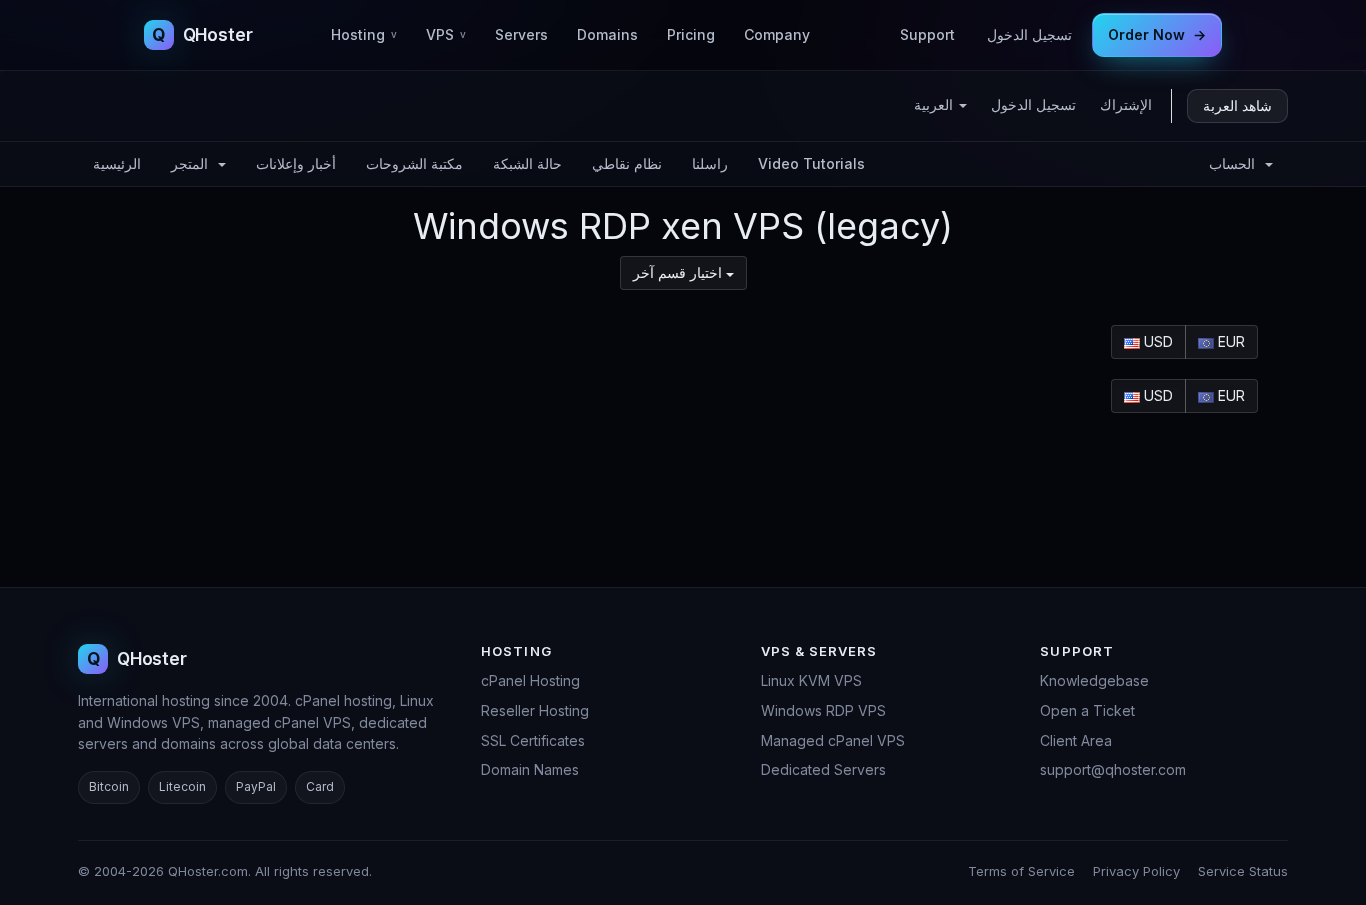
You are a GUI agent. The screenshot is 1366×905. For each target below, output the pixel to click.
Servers (521, 34)
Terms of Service (1021, 871)
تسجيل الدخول (1029, 34)
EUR (1229, 341)
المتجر (193, 163)
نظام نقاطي (627, 163)
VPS (446, 34)
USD (1156, 341)
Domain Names (530, 769)
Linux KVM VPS (811, 680)
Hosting (364, 34)
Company (777, 34)
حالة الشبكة (527, 163)
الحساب (1236, 163)
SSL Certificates (533, 740)
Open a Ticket (1087, 710)
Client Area (1076, 740)
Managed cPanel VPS (833, 740)
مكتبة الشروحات (414, 163)
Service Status (1243, 871)
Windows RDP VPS (823, 710)
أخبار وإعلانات (296, 163)
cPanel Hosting (530, 680)
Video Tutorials (811, 163)
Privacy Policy (1136, 871)
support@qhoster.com (1113, 769)
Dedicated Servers (823, 769)
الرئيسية (117, 163)
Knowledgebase (1094, 680)
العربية (935, 104)
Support (927, 34)
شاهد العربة (1237, 105)
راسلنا (710, 163)
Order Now (1157, 34)
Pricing (691, 34)
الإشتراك (1126, 104)
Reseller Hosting (535, 710)
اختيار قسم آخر (679, 272)
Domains (607, 34)
